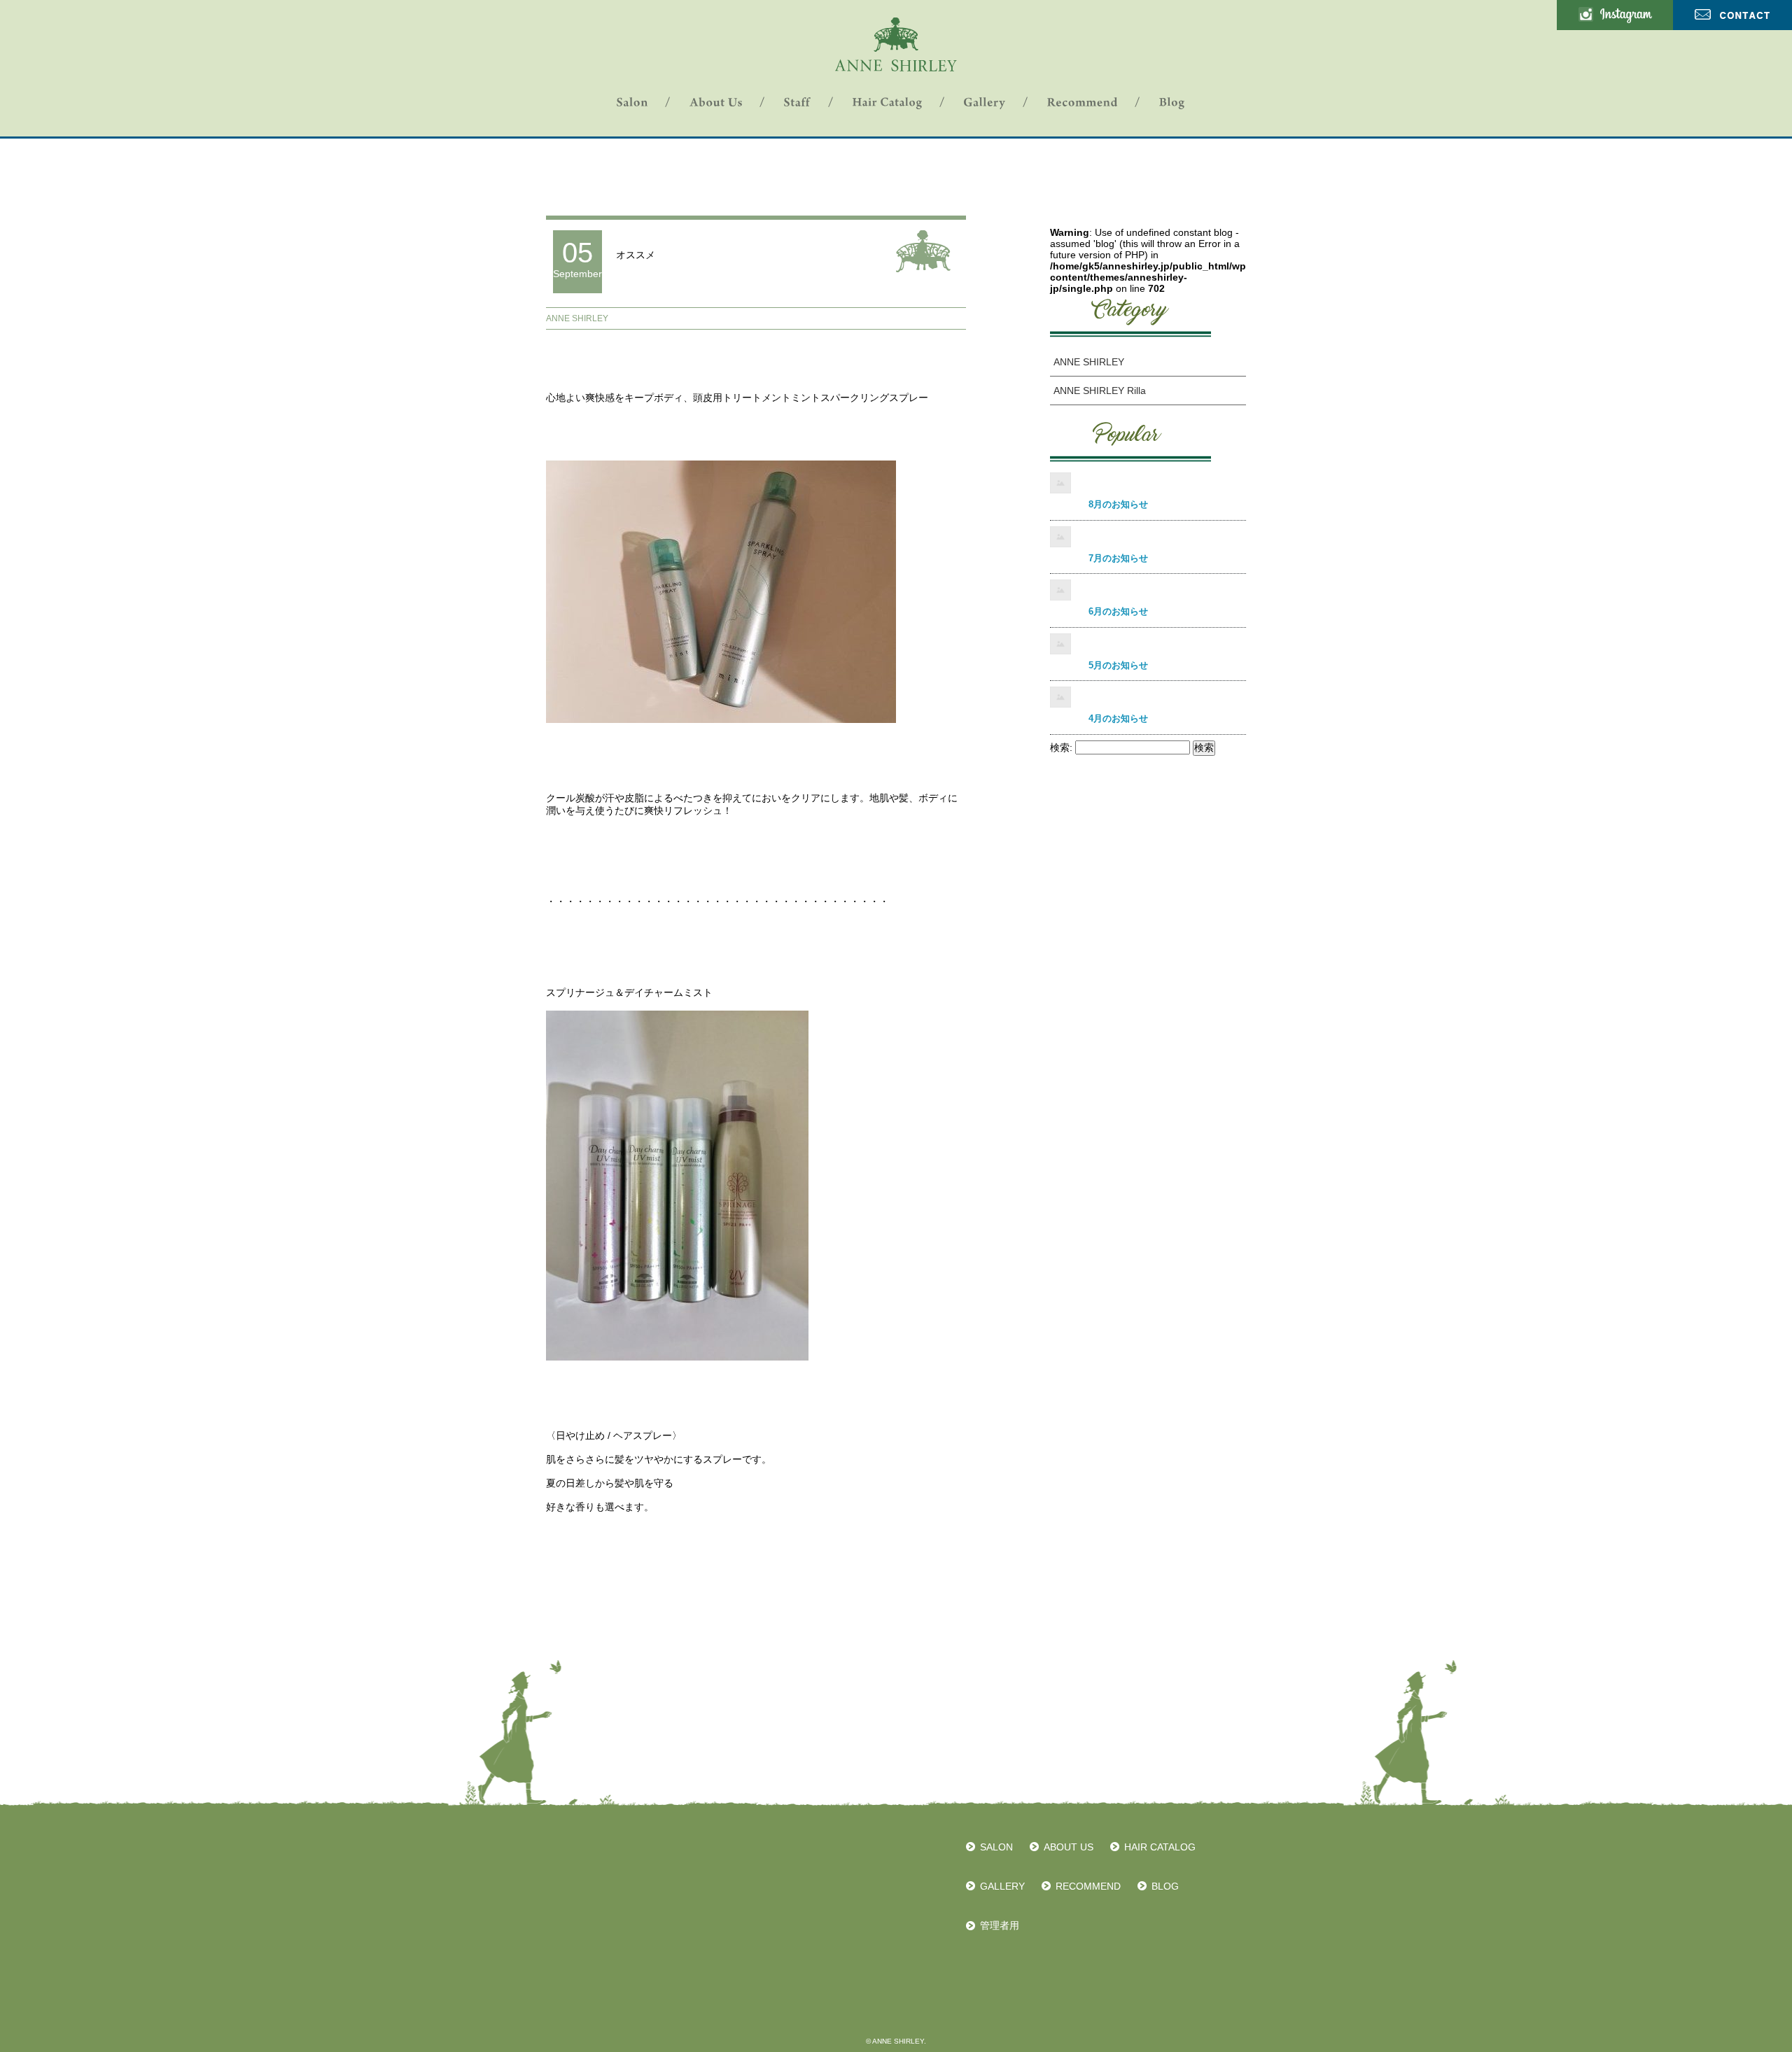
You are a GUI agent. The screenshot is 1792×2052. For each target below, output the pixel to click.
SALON (996, 1847)
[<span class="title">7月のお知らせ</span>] (1148, 538)
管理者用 (1000, 1925)
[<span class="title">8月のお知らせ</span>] (1148, 484)
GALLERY (1002, 1886)
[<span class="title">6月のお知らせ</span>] (1148, 591)
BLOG (1165, 1886)
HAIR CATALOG (1160, 1847)
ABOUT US (1069, 1847)
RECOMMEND (1088, 1886)
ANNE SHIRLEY (577, 318)
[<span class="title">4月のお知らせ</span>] (1148, 698)
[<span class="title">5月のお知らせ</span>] (1148, 645)
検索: (1061, 747)
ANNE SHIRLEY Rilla (1100, 391)
